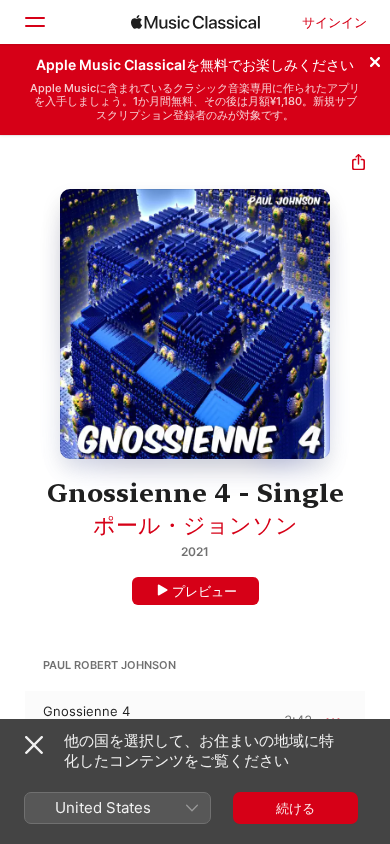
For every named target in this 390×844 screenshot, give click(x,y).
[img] (195, 22)
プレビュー (204, 591)
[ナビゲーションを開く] (34, 22)
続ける (295, 808)
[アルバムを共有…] (358, 164)
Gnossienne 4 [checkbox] (86, 711)
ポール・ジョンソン (195, 525)
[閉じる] (375, 59)
